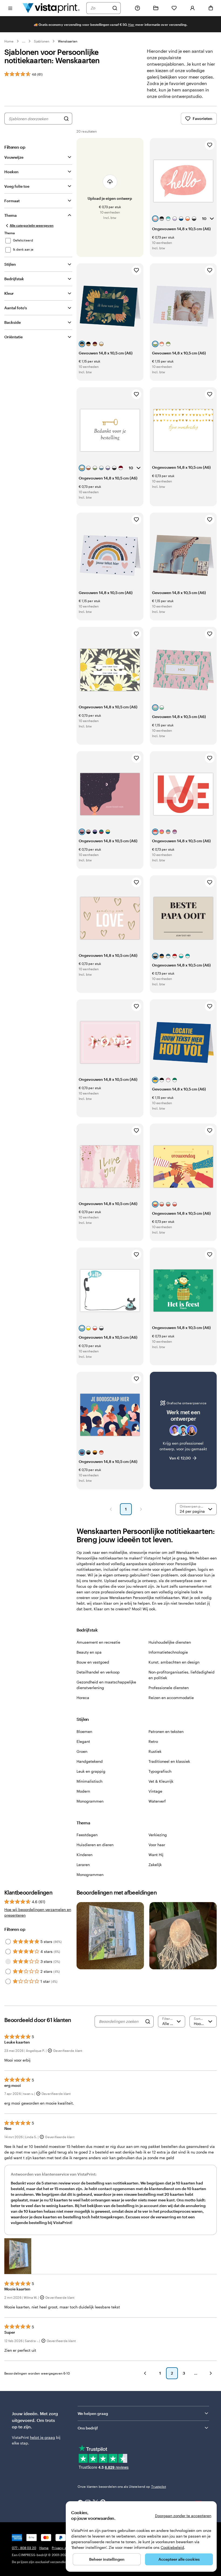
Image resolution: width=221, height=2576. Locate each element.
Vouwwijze (14, 157)
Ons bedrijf (88, 2428)
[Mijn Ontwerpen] (156, 8)
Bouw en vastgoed (93, 1662)
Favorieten (203, 118)
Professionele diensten (169, 1688)
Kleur (9, 293)
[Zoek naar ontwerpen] (66, 119)
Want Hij (156, 1855)
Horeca (83, 1698)
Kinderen (84, 1855)
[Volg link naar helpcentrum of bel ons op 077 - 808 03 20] (137, 8)
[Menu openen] (10, 8)
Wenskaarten (68, 41)
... (24, 41)
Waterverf (157, 1801)
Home (9, 41)
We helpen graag (93, 2413)
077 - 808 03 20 (24, 2548)
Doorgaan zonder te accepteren (183, 2516)
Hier (131, 24)
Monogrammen (90, 1801)
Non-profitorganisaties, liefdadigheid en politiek (182, 1675)
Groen (82, 1751)
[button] (18, 2256)
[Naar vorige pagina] (145, 2373)
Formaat (12, 201)
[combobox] (100, 8)
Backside (13, 322)
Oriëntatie (13, 337)
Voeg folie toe (17, 186)
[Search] (148, 2021)
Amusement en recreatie (98, 1642)
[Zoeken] (115, 8)
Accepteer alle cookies (179, 2559)
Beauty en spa (89, 1652)
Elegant (83, 1741)
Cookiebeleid (172, 2547)
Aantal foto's (16, 308)
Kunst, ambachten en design (174, 1662)
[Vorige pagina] (111, 1509)
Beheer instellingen (107, 2559)
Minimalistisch (89, 1781)
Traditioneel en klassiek (169, 1761)
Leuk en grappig (91, 1771)
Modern (83, 1791)
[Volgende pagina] (141, 1509)
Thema (11, 215)
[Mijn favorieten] (174, 8)
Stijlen (10, 264)
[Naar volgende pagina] (211, 2373)
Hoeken (11, 172)
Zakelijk (155, 1865)
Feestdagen (87, 1835)
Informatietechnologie (168, 1652)
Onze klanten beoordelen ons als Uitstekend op (122, 2486)
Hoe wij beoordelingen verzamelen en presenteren (38, 1912)
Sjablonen (42, 41)
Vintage (155, 1791)
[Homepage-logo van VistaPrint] (51, 8)
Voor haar (157, 1845)
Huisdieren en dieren (95, 1845)
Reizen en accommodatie (171, 1698)
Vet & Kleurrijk (161, 1781)
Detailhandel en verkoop (98, 1672)
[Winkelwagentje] (211, 8)
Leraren (83, 1865)
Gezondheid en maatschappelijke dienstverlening (106, 1685)
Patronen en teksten (166, 1731)
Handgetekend (90, 1761)
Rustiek (155, 1751)
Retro (153, 1741)
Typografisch (160, 1771)
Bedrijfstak (14, 279)
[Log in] (192, 8)
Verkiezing (158, 1835)
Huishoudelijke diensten (170, 1642)
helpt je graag (42, 2437)
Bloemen (84, 1731)
